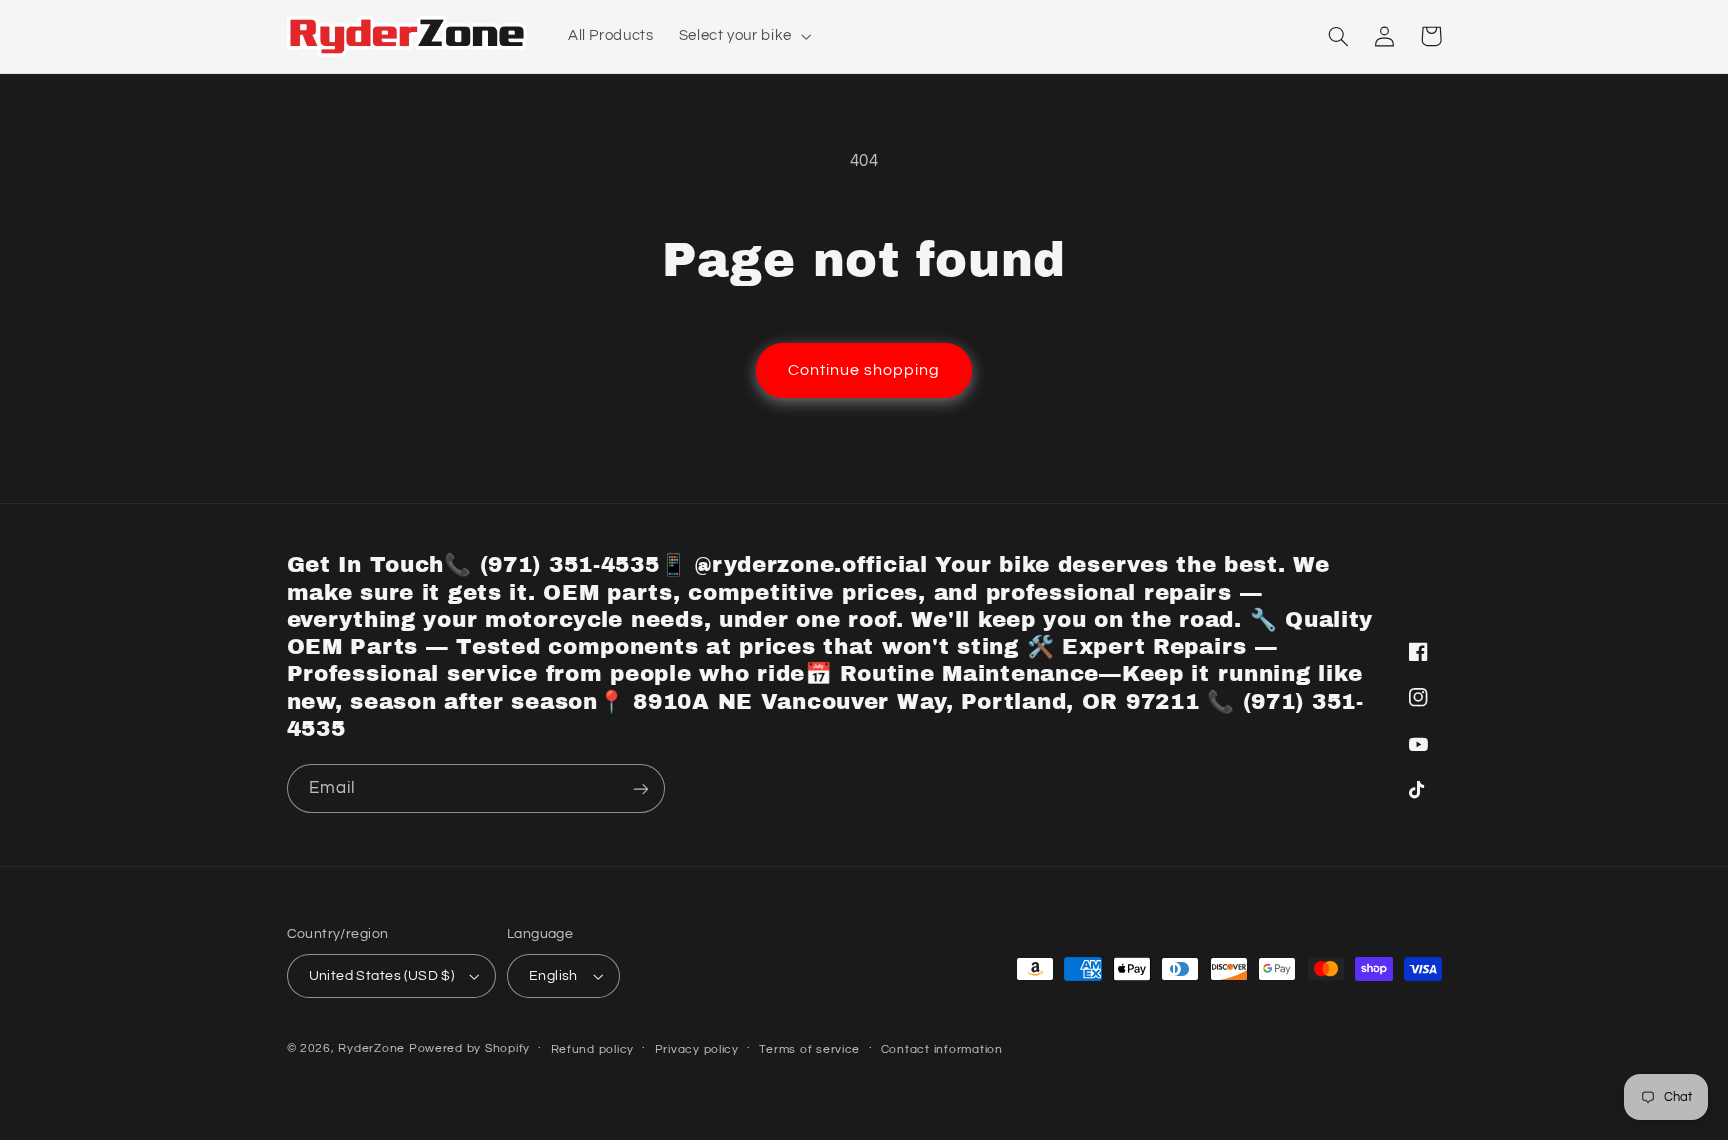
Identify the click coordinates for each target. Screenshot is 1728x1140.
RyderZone (371, 1048)
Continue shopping (864, 370)
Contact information (942, 1049)
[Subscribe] (640, 788)
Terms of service (809, 1049)
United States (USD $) (382, 976)
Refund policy (593, 1049)
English (553, 976)
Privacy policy (697, 1049)
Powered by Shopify (469, 1048)
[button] (743, 36)
